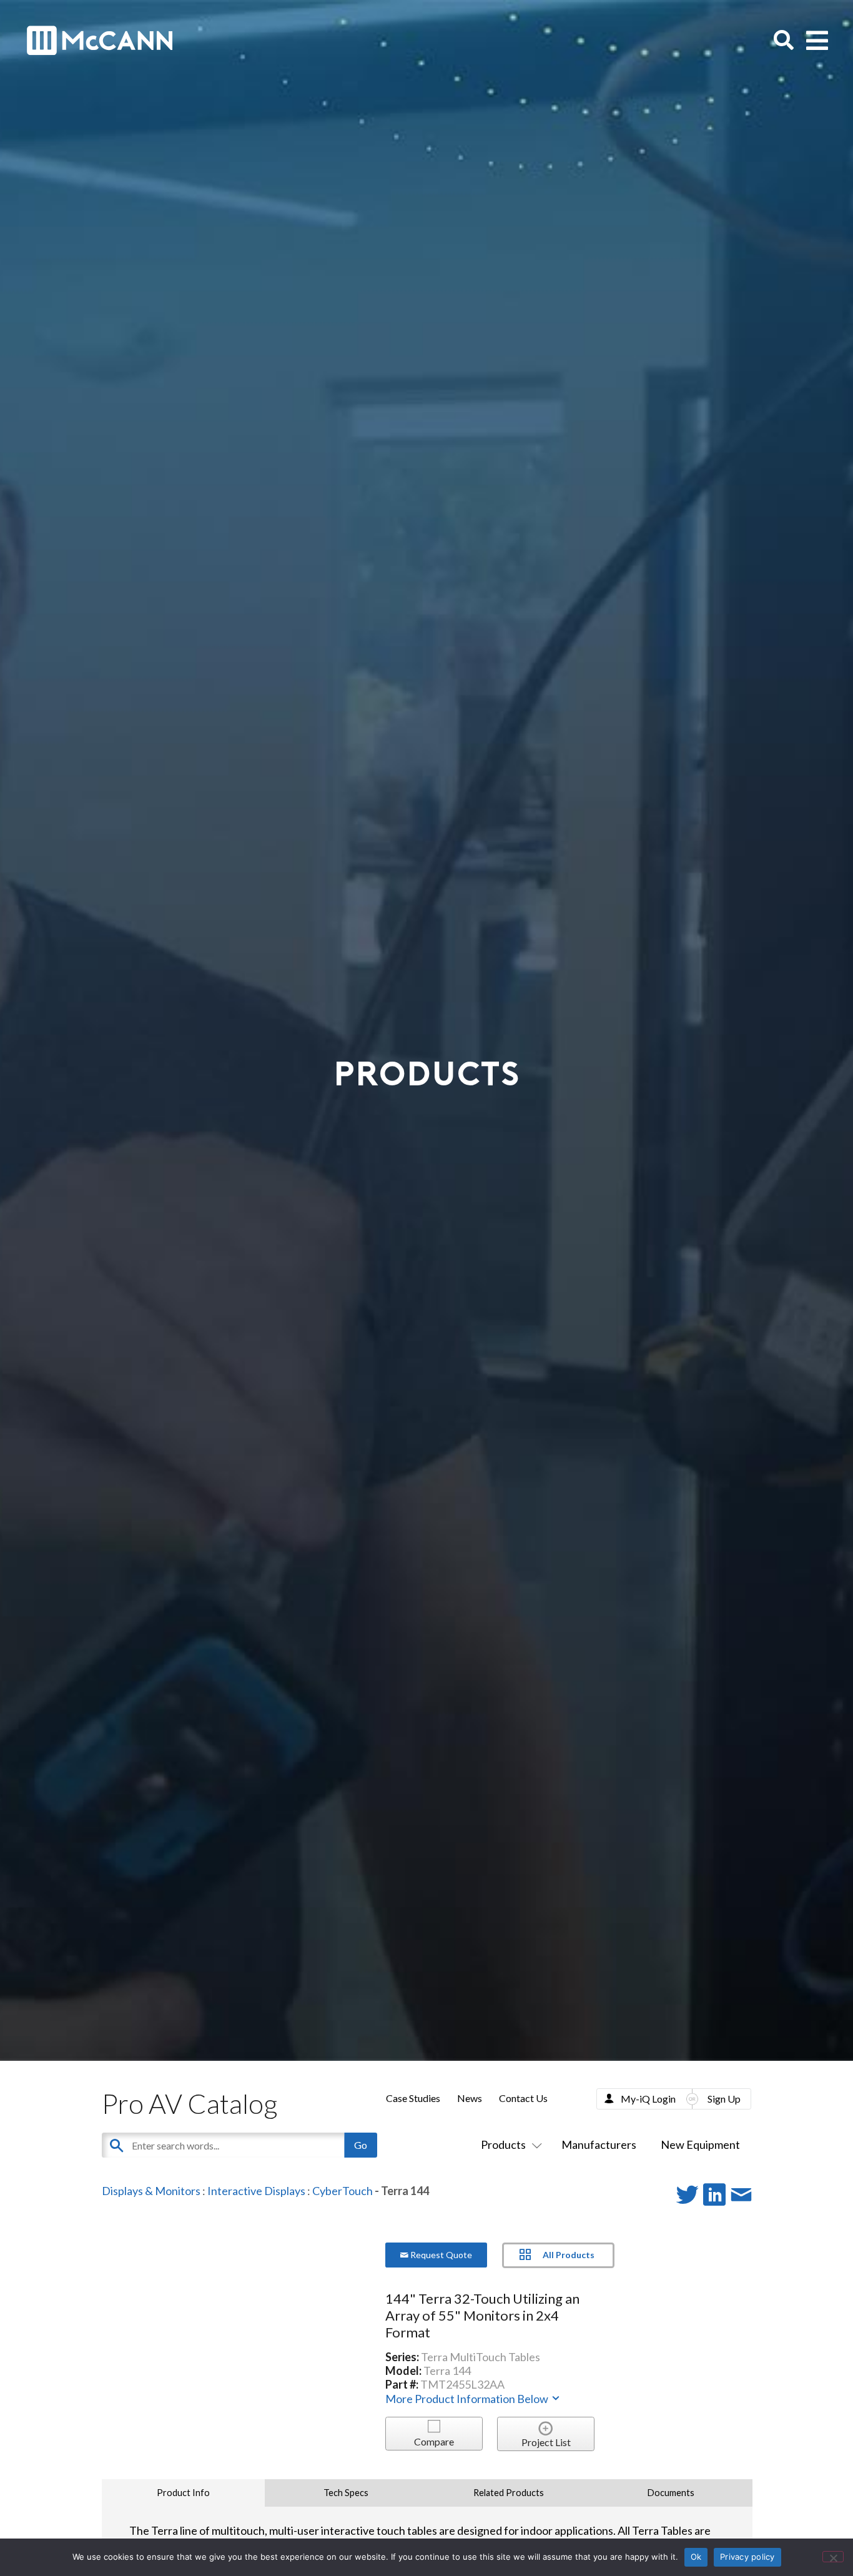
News (470, 2098)
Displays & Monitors (151, 2191)
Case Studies (413, 2098)
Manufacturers (599, 2144)
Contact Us (523, 2098)
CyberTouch (343, 2191)
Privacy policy (747, 2557)
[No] (833, 2557)
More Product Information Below (468, 2399)
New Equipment (700, 2144)
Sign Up (724, 2099)
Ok (696, 2557)
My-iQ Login (648, 2099)
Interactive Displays (256, 2191)
